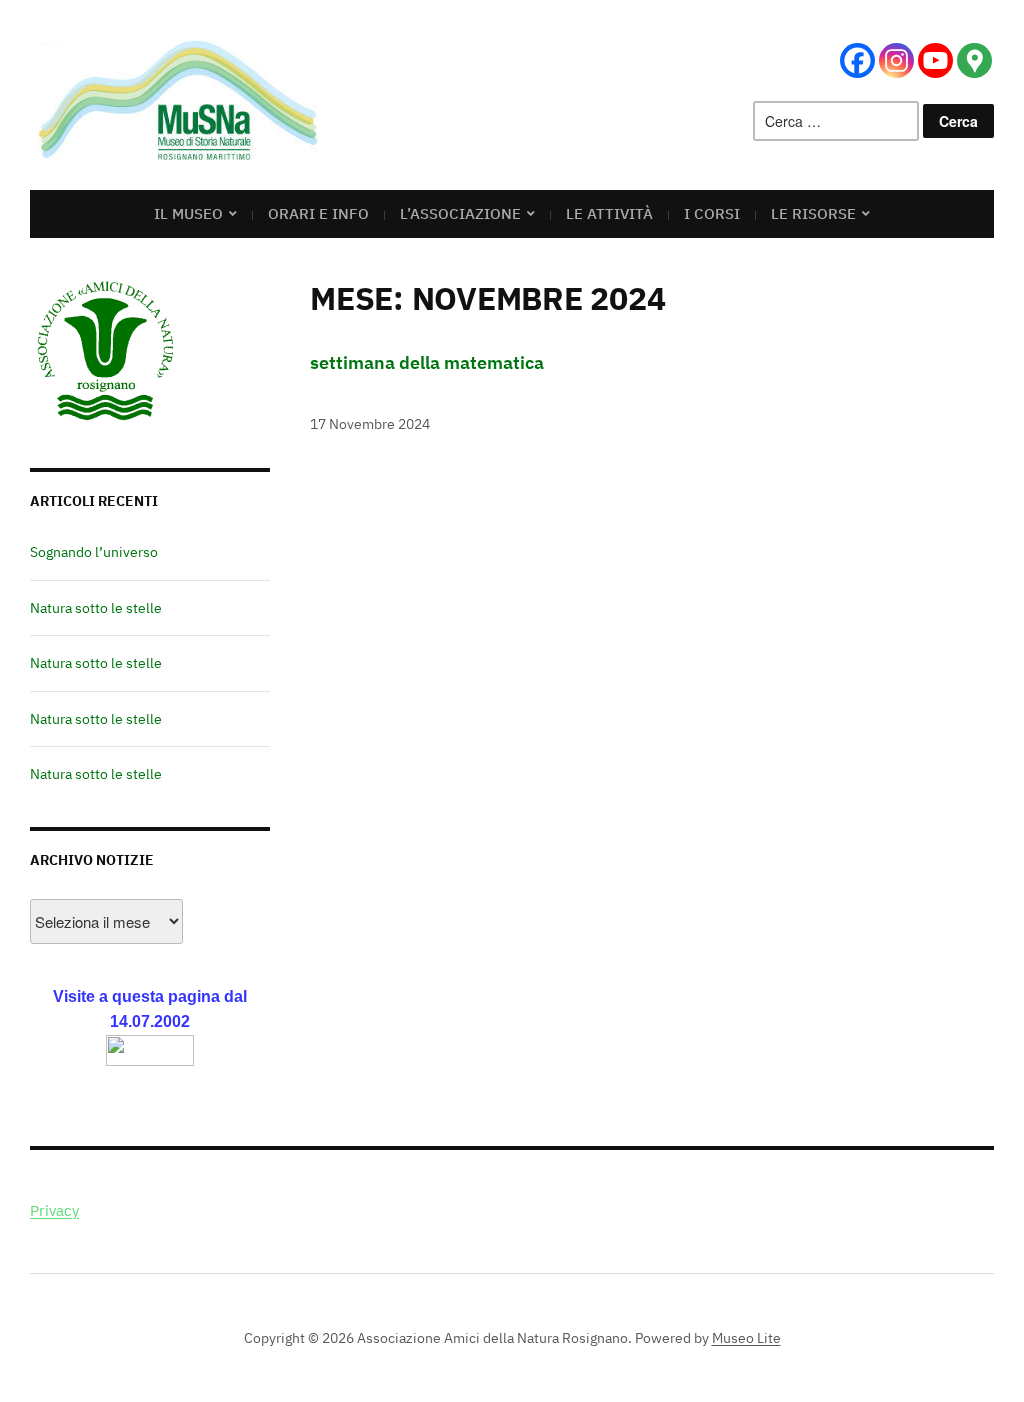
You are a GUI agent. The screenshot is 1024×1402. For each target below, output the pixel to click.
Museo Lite (746, 1338)
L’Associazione (460, 213)
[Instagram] (896, 60)
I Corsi (712, 213)
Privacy (54, 1210)
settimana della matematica (427, 362)
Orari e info (318, 213)
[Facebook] (857, 60)
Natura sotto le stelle (96, 608)
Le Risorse (813, 213)
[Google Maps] (974, 60)
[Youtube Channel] (935, 60)
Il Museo (188, 213)
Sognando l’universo (94, 552)
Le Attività (609, 213)
